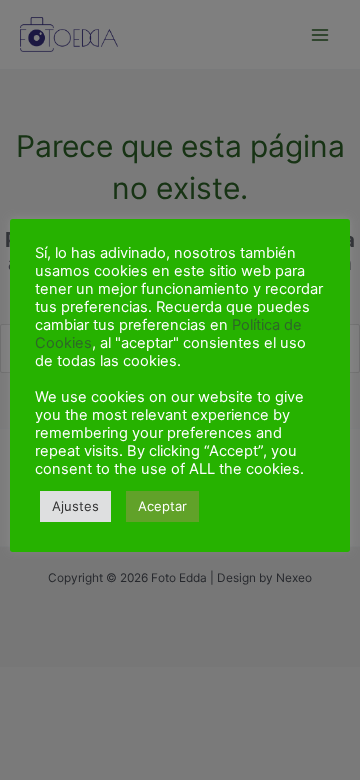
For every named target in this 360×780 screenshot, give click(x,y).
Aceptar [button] (162, 506)
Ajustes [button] (75, 506)
